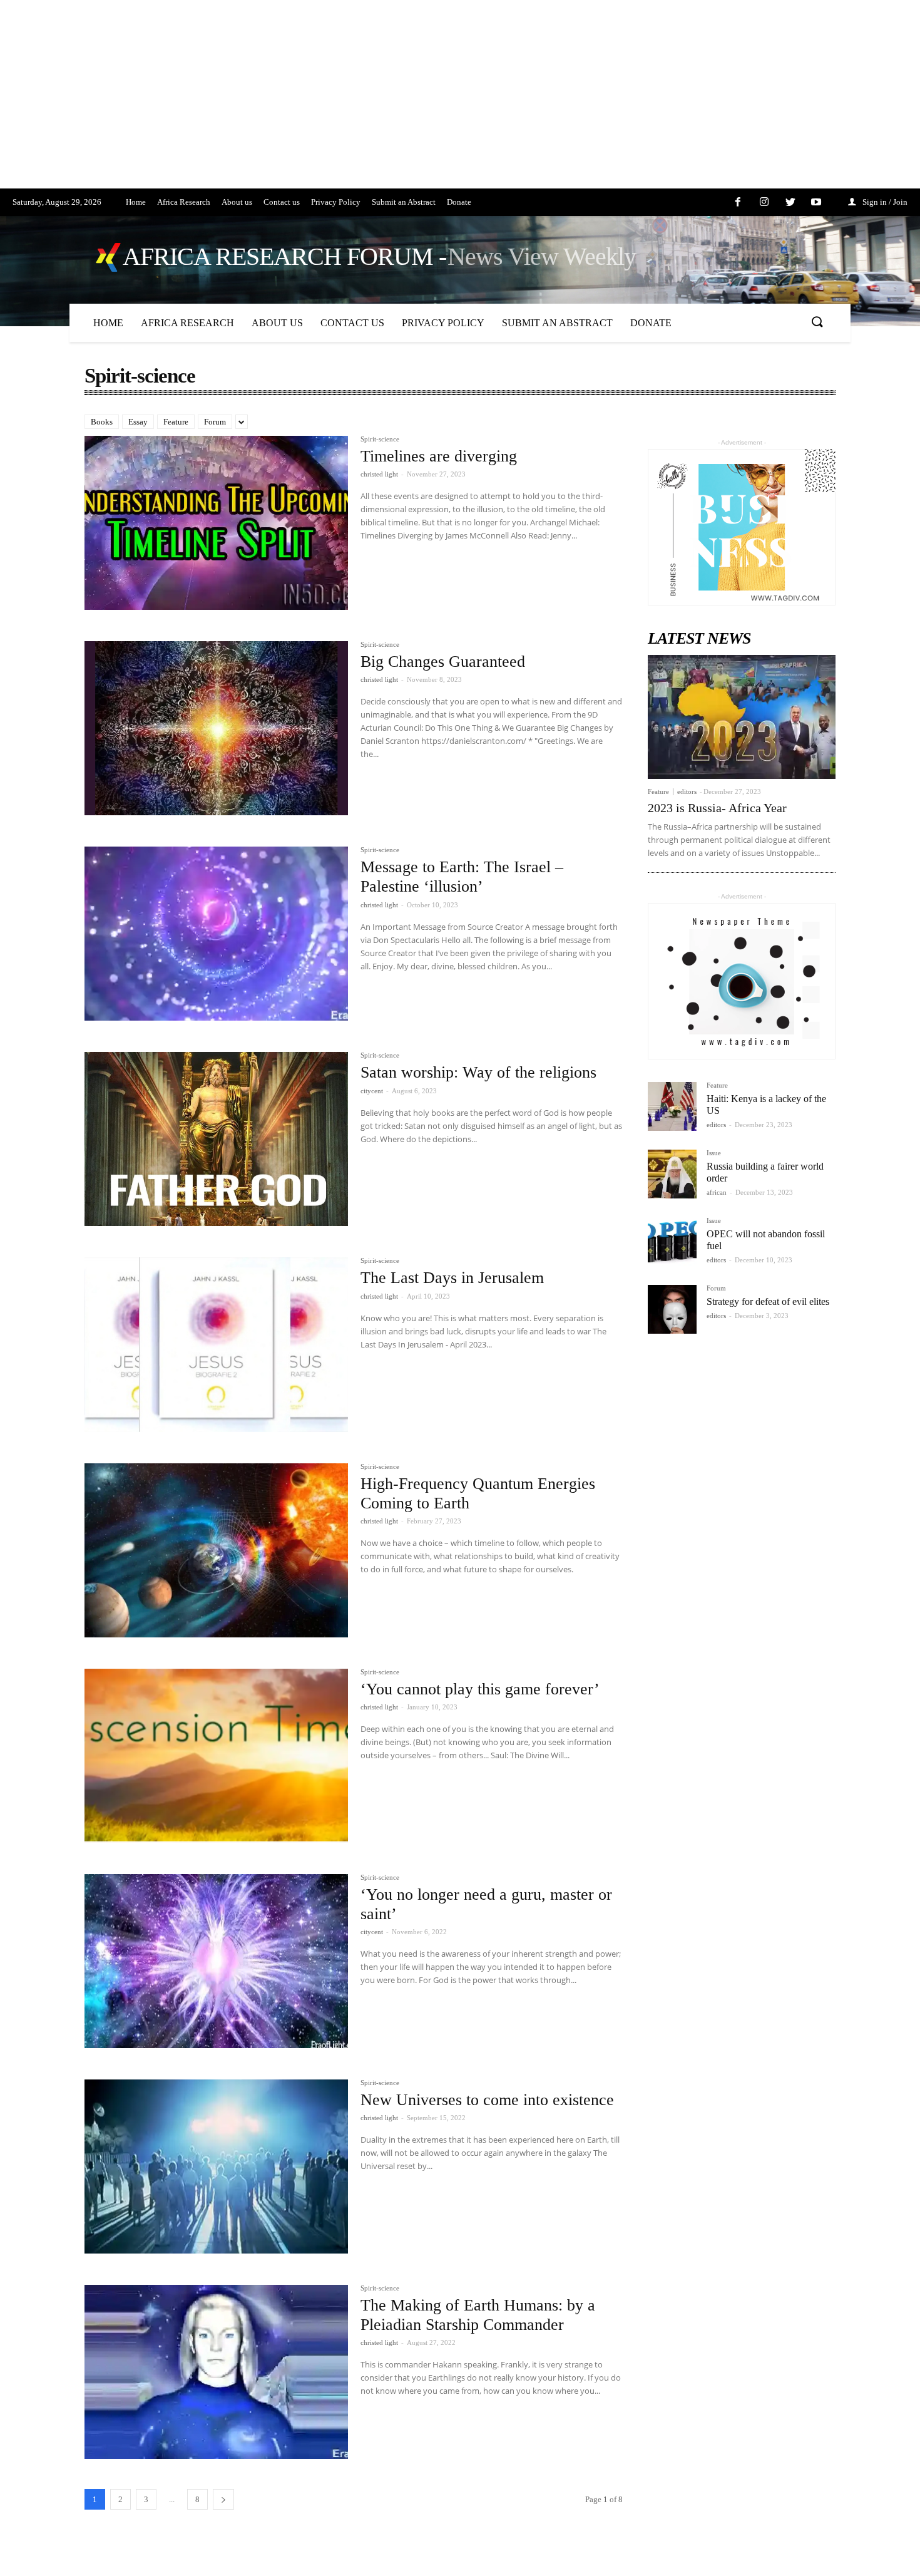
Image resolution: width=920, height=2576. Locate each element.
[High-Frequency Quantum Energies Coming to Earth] (216, 1550)
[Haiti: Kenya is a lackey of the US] (672, 1106)
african (717, 1192)
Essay (138, 422)
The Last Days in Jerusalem (452, 1278)
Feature (176, 422)
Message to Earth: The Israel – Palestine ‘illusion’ (462, 877)
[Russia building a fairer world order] (672, 1174)
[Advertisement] (376, 101)
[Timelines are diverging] (216, 523)
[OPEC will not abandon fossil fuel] (672, 1242)
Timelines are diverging (439, 456)
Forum (215, 422)
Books (102, 422)
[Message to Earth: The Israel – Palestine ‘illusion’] (216, 934)
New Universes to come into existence (487, 2100)
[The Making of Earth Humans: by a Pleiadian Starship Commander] (216, 2372)
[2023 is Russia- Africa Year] (742, 717)
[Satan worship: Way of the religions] (216, 1139)
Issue (714, 1153)
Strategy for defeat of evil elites (768, 1301)
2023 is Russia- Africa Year (717, 808)
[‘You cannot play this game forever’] (216, 1756)
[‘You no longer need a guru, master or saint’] (216, 1961)
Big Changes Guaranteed (443, 662)
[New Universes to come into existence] (216, 2166)
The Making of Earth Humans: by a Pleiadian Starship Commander (478, 2315)
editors (687, 791)
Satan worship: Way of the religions (478, 1072)
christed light (379, 474)
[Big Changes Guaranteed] (216, 728)
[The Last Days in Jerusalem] (216, 1344)
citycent (372, 1091)
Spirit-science (380, 439)
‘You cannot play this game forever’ (480, 1689)
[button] (817, 322)
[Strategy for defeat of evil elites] (672, 1309)
